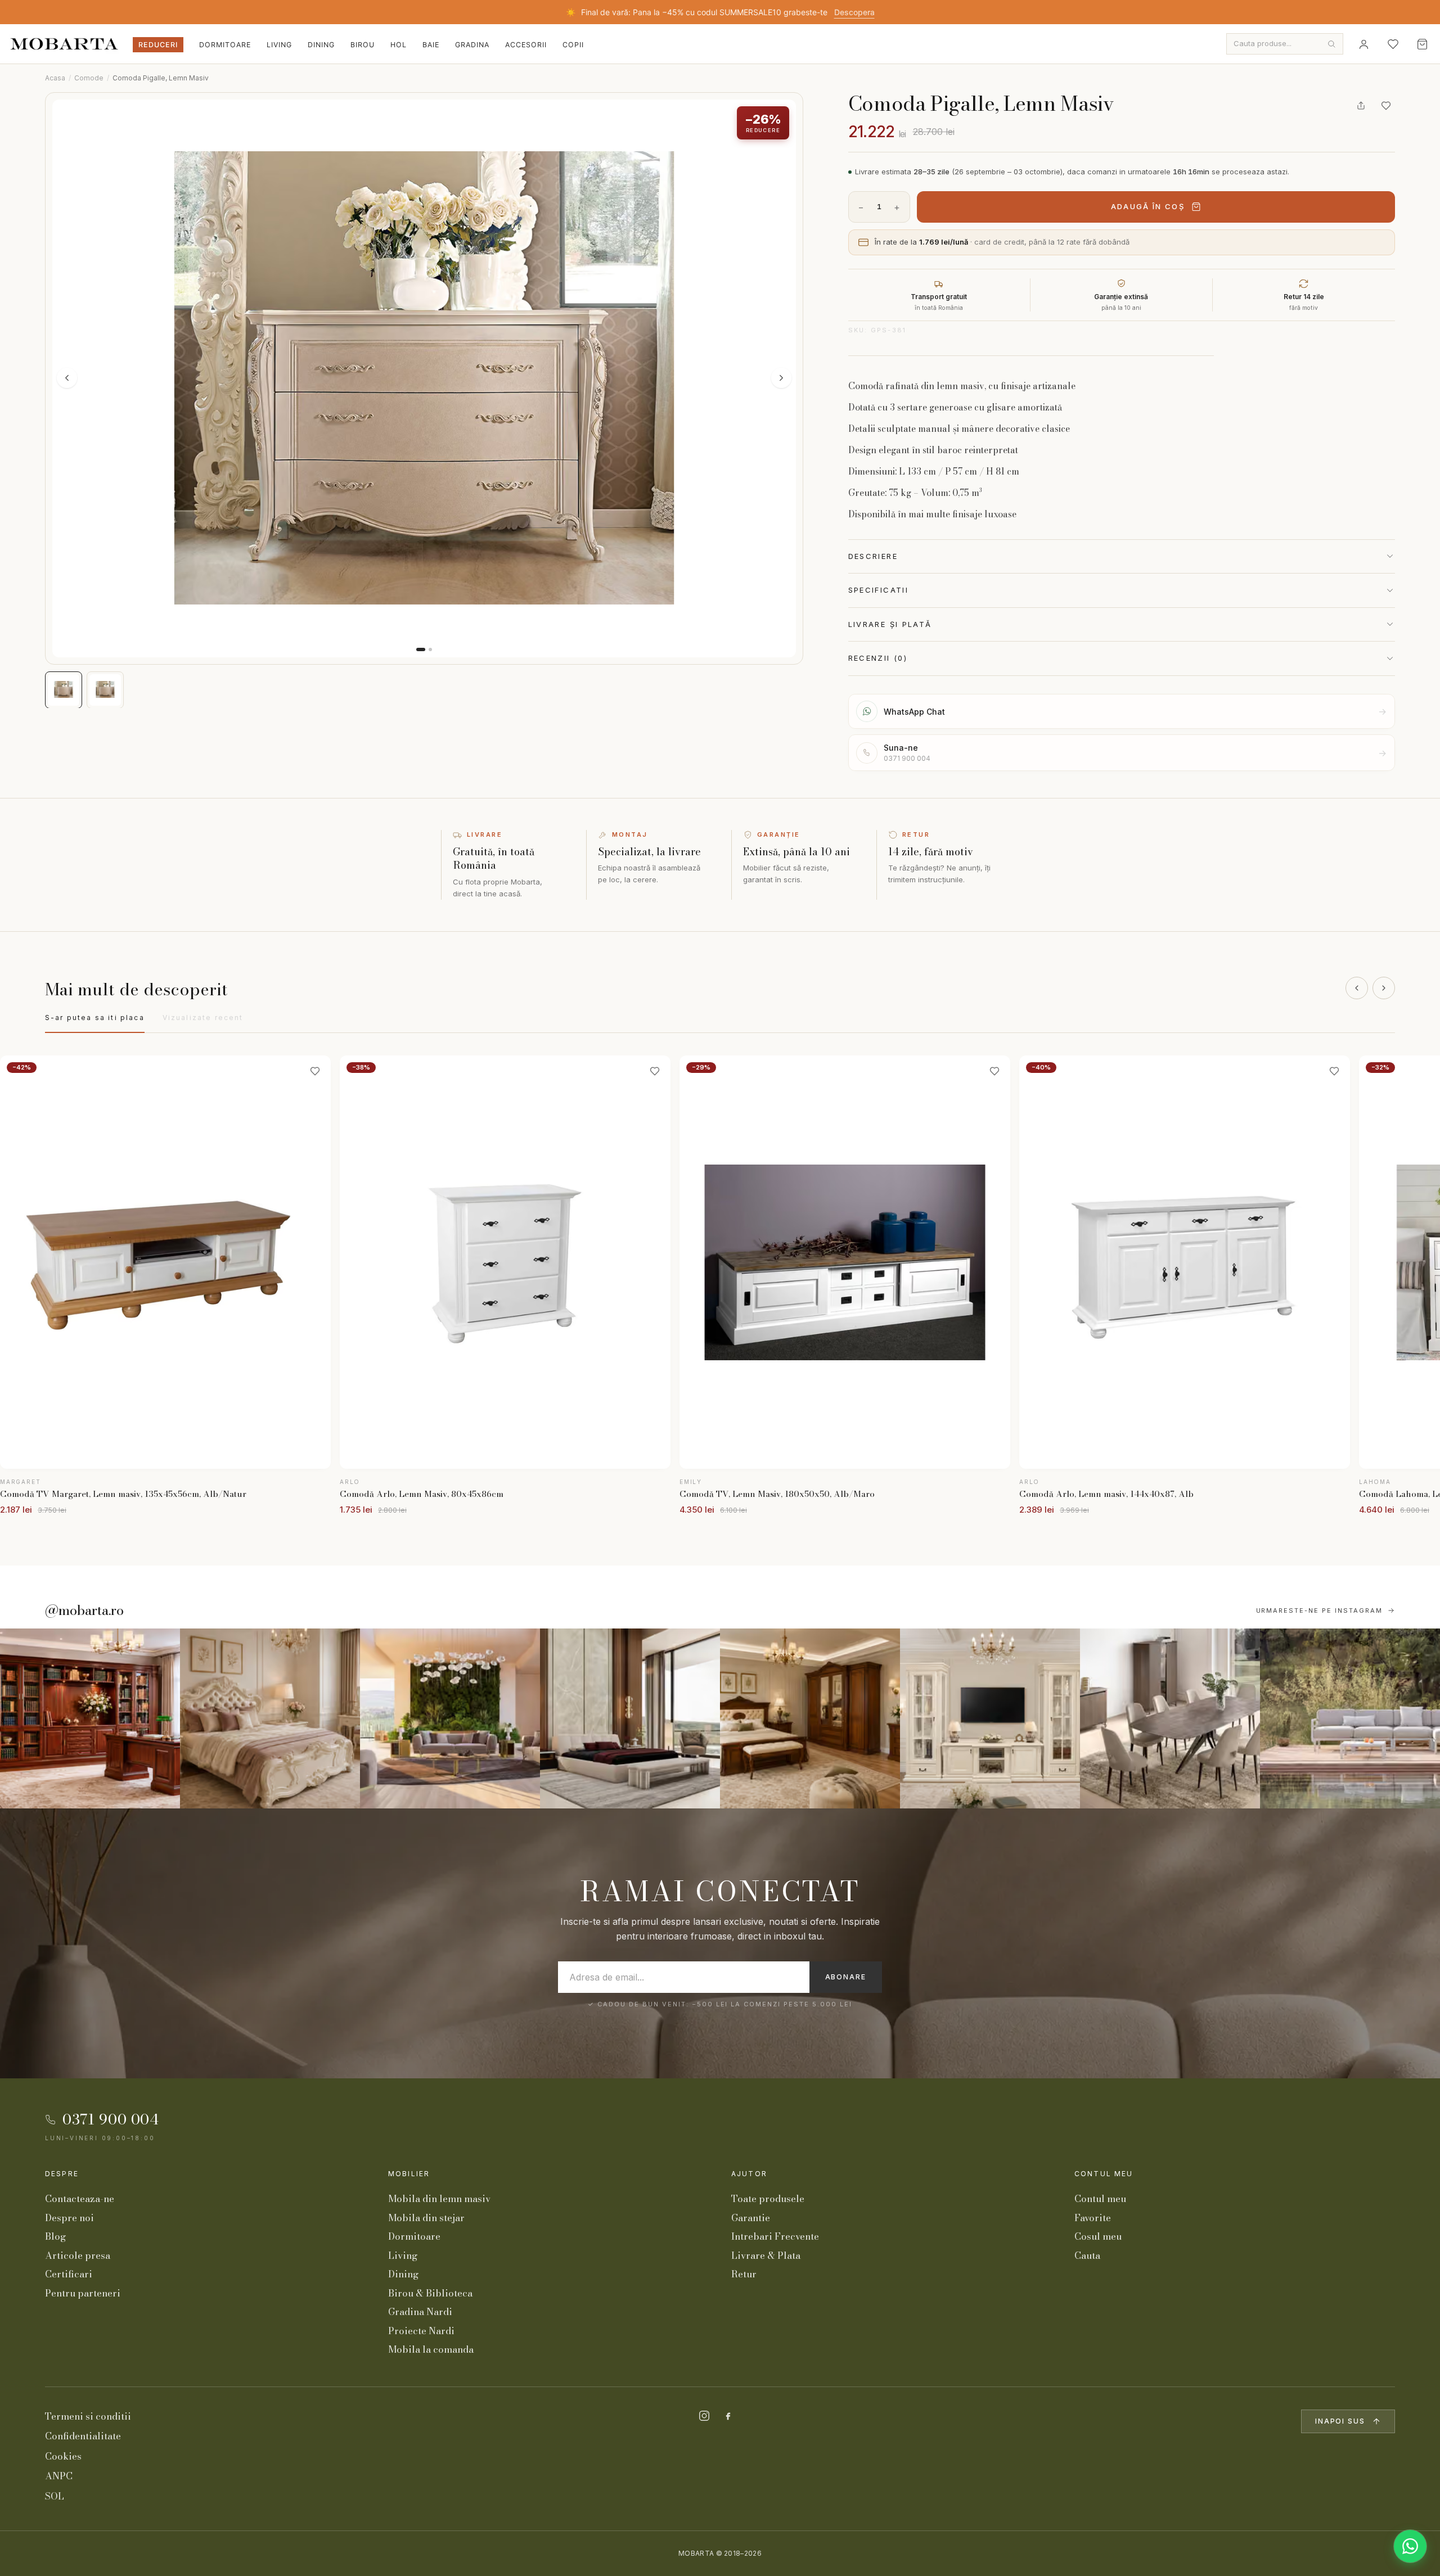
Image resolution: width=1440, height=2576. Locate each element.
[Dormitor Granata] (630, 1718)
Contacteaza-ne (80, 2199)
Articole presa (78, 2255)
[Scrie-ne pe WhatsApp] (1410, 2546)
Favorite (1093, 2218)
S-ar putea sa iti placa (95, 1018)
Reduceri (158, 45)
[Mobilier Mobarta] (90, 1718)
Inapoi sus (1340, 2421)
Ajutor (749, 2174)
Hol (399, 45)
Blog (55, 2236)
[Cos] (1422, 44)
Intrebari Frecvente (775, 2236)
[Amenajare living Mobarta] (270, 1718)
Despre (62, 2174)
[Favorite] (1393, 44)
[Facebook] (728, 2416)
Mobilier (409, 2174)
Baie (431, 45)
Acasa (55, 78)
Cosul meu (1098, 2236)
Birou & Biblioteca (430, 2293)
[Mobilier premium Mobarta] (810, 1718)
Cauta (1087, 2255)
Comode (89, 78)
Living (279, 45)
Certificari (69, 2274)
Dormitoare (225, 45)
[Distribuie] (1361, 106)
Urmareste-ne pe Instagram (1320, 1610)
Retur (744, 2274)
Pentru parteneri (83, 2293)
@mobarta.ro (84, 1610)
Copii (573, 45)
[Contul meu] (1363, 44)
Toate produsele (768, 2199)
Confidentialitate (83, 2436)
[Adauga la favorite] (1386, 106)
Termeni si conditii (88, 2416)
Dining (321, 45)
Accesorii (526, 45)
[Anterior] (1357, 988)
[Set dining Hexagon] (1170, 1718)
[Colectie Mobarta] (990, 1718)
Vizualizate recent (203, 1018)
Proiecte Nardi (421, 2331)
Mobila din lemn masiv (439, 2199)
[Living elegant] (450, 1718)
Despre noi (69, 2218)
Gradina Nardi (420, 2312)
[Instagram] (704, 2416)
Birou (363, 45)
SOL (55, 2496)
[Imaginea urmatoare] (781, 378)
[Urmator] (1384, 988)
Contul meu (1104, 2174)
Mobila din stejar (426, 2218)
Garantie (751, 2218)
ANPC (59, 2476)
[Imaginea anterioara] (67, 378)
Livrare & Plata (766, 2255)
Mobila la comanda (431, 2349)
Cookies (63, 2456)
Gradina (472, 45)
